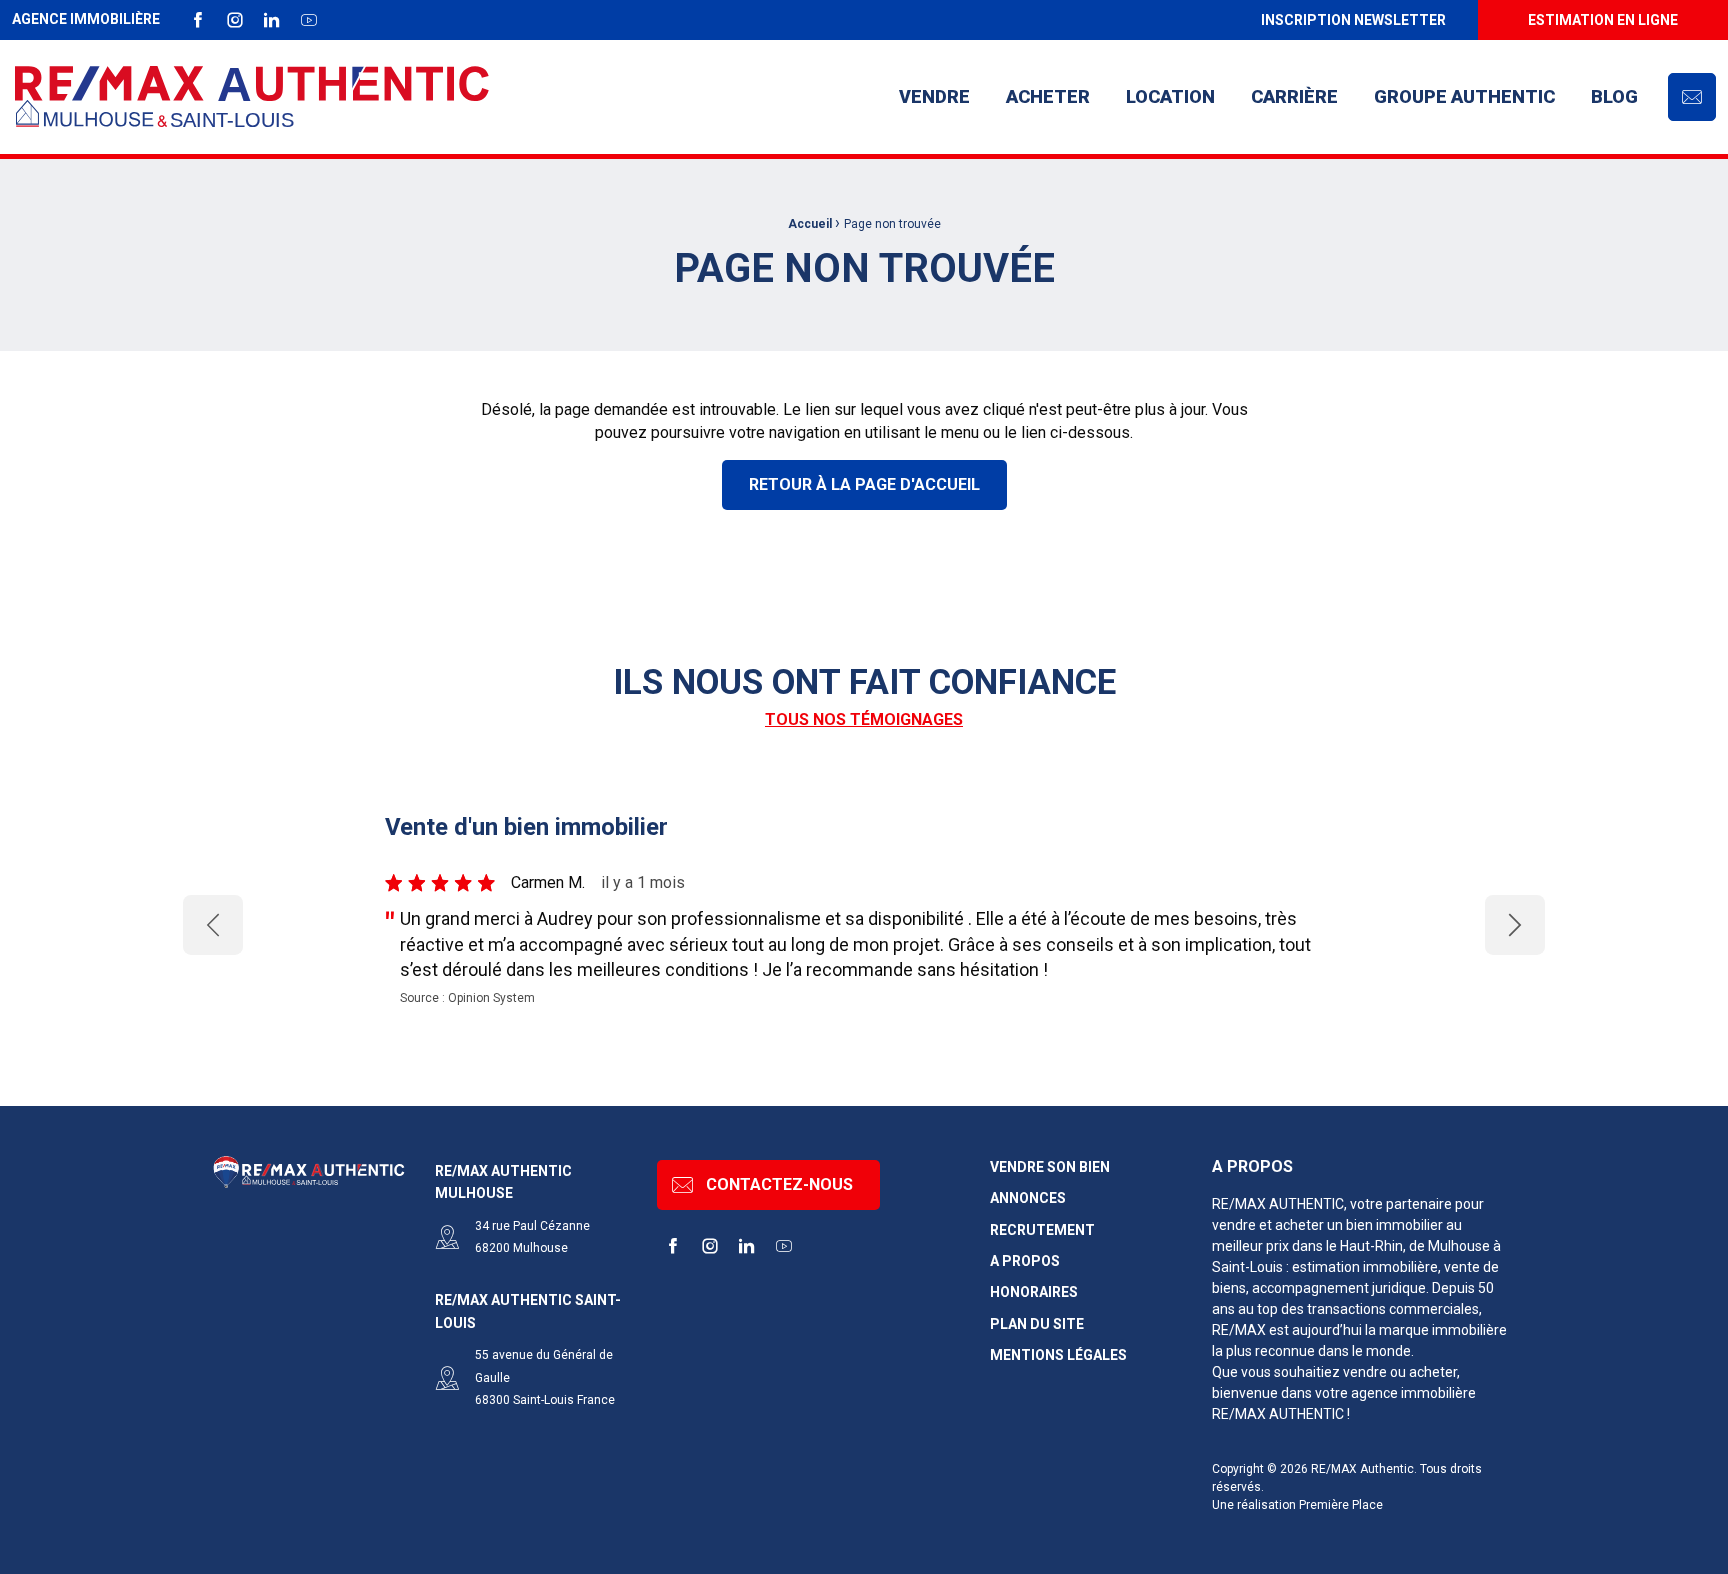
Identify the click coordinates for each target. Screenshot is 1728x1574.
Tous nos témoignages (864, 719)
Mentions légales (1058, 1355)
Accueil (810, 224)
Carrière (1294, 96)
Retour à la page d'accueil (864, 484)
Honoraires (1034, 1292)
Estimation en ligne (1603, 20)
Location (1170, 96)
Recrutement (1042, 1230)
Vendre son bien (1050, 1167)
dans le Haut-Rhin (1347, 1246)
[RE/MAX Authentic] (252, 97)
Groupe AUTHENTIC (1464, 96)
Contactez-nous (779, 1184)
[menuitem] (1353, 20)
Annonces (1028, 1198)
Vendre (934, 96)
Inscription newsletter (1353, 20)
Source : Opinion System (467, 998)
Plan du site (1037, 1324)
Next (1515, 924)
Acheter (1048, 96)
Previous (213, 925)
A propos (1025, 1261)
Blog (1614, 96)
